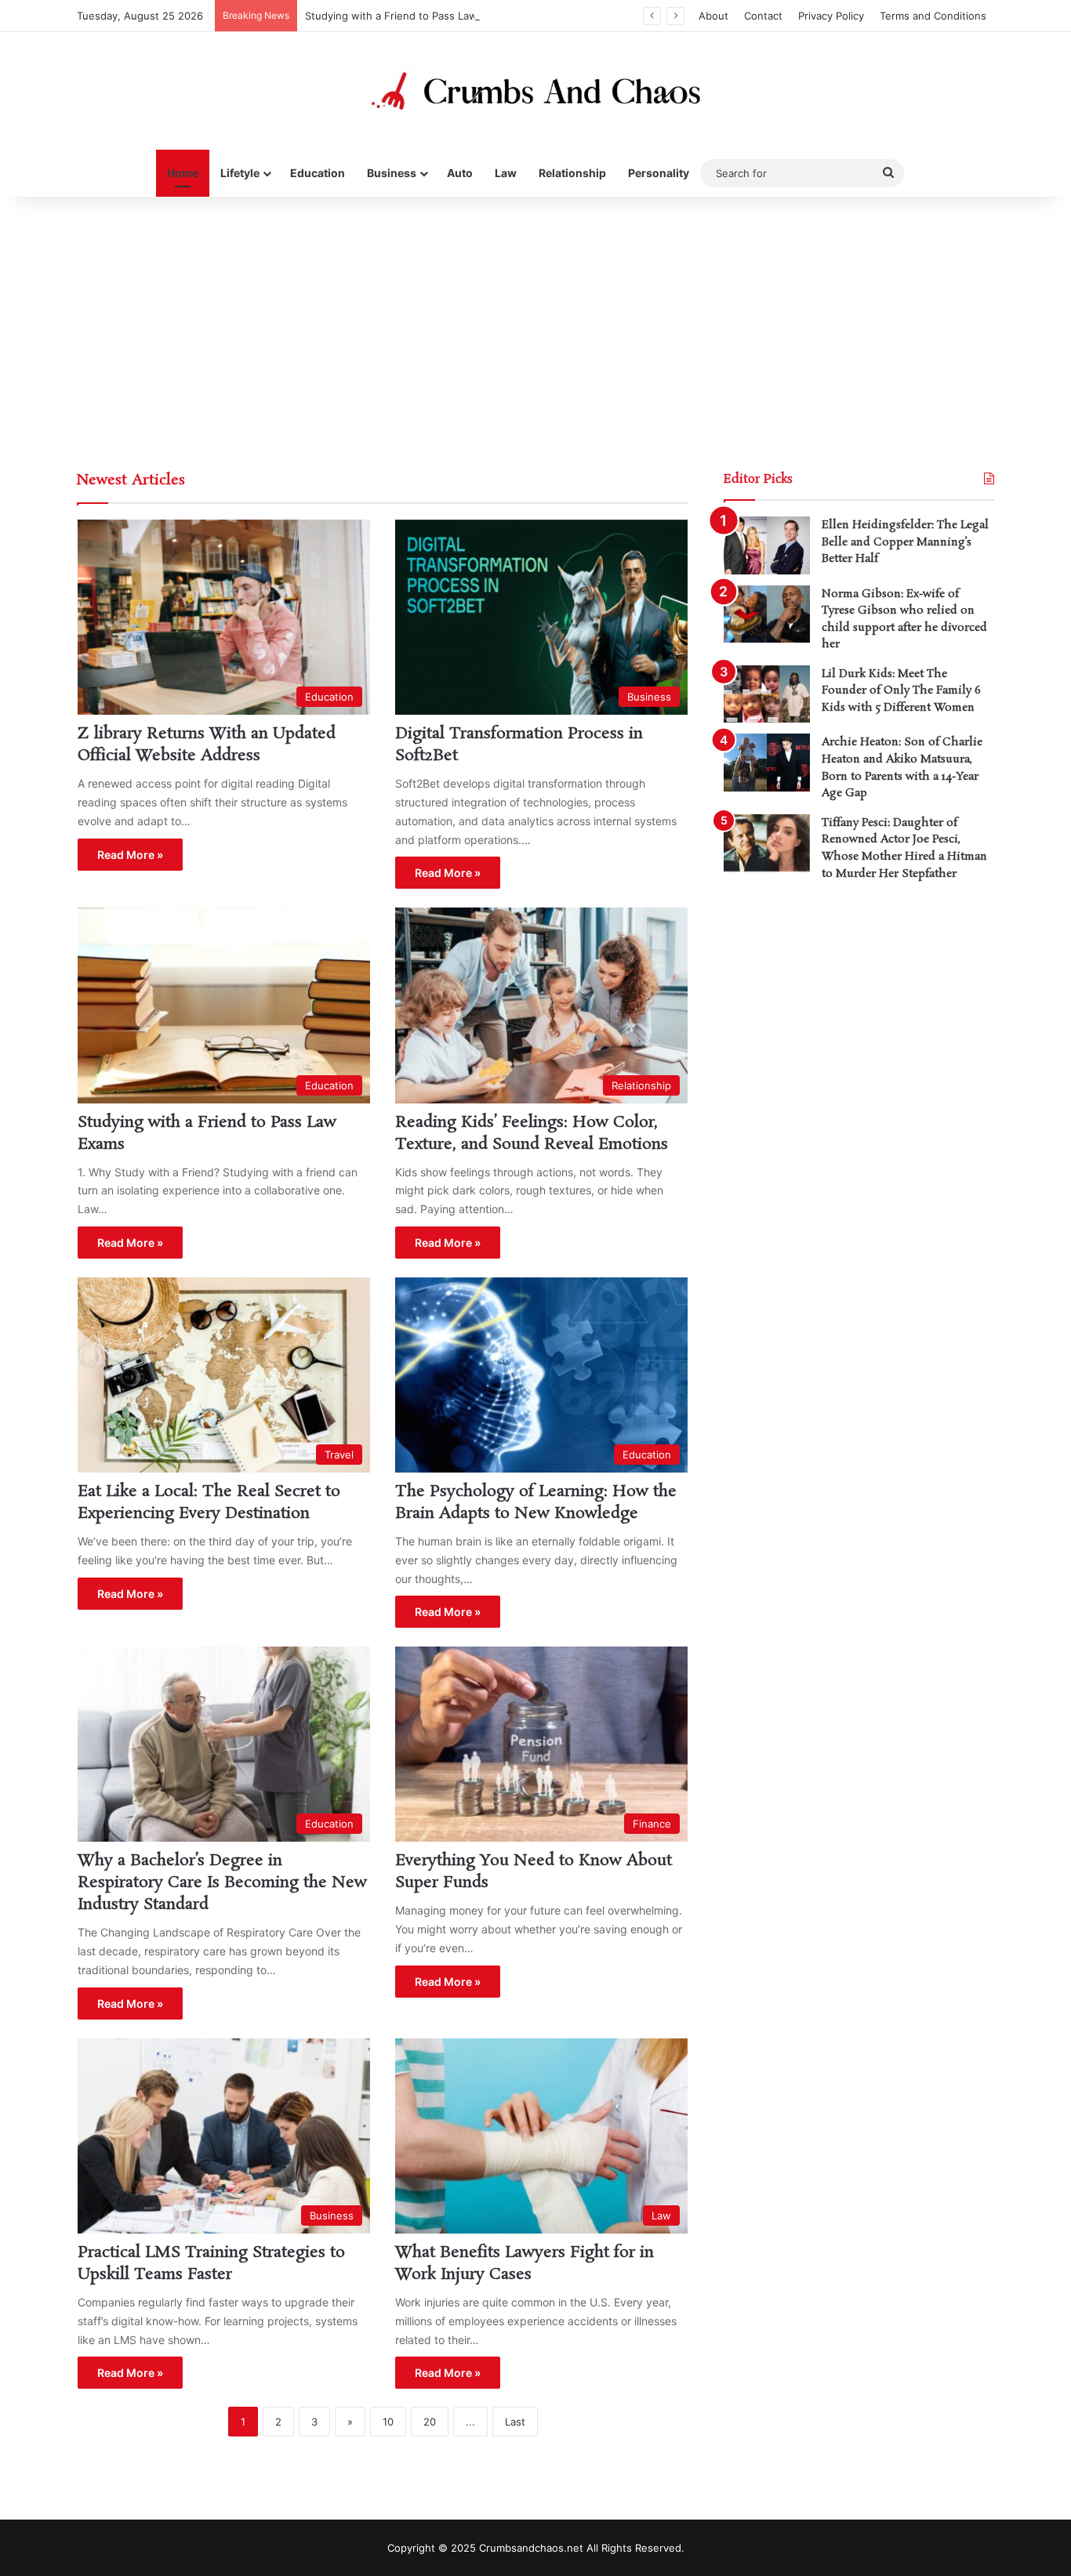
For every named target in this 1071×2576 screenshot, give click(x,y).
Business (392, 173)
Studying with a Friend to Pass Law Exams (408, 16)
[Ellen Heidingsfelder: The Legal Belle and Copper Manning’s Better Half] (767, 545)
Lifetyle (240, 173)
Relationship (572, 173)
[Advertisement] (535, 330)
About (713, 16)
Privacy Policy (831, 16)
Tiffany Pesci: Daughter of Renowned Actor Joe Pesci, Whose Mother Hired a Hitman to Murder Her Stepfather (904, 848)
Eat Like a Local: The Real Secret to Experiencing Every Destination (209, 1502)
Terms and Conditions (933, 16)
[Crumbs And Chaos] (535, 91)
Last (515, 2422)
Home (183, 173)
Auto (460, 173)
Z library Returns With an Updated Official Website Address (207, 745)
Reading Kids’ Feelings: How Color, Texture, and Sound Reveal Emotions (532, 1133)
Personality (659, 173)
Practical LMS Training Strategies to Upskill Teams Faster (211, 2263)
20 (430, 2422)
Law (506, 173)
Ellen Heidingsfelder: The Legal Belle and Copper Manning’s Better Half (905, 542)
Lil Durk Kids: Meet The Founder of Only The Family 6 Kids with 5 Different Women (901, 691)
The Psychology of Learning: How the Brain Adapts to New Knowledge (536, 1502)
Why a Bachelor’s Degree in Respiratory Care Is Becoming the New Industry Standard (222, 1882)
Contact (763, 16)
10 (388, 2422)
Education (318, 173)
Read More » (130, 855)
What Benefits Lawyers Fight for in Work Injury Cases (525, 2263)
